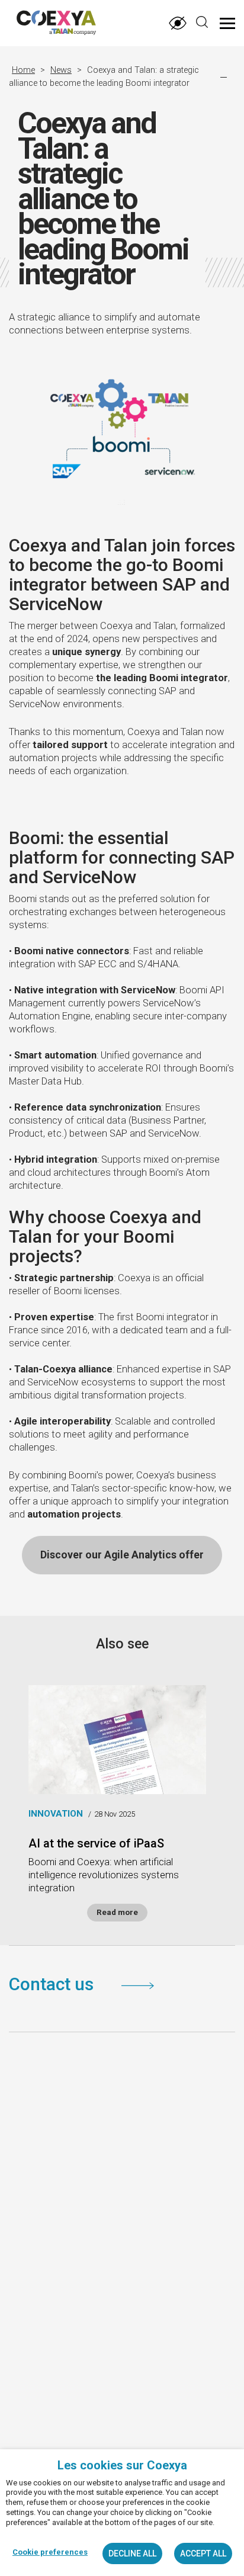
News (61, 70)
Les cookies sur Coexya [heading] (122, 2465)
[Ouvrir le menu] (227, 23)
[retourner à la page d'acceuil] (43, 25)
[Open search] (202, 22)
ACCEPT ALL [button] (203, 2553)
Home (23, 70)
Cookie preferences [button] (50, 2552)
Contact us (53, 1984)
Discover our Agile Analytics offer (122, 1555)
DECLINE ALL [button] (132, 2553)
